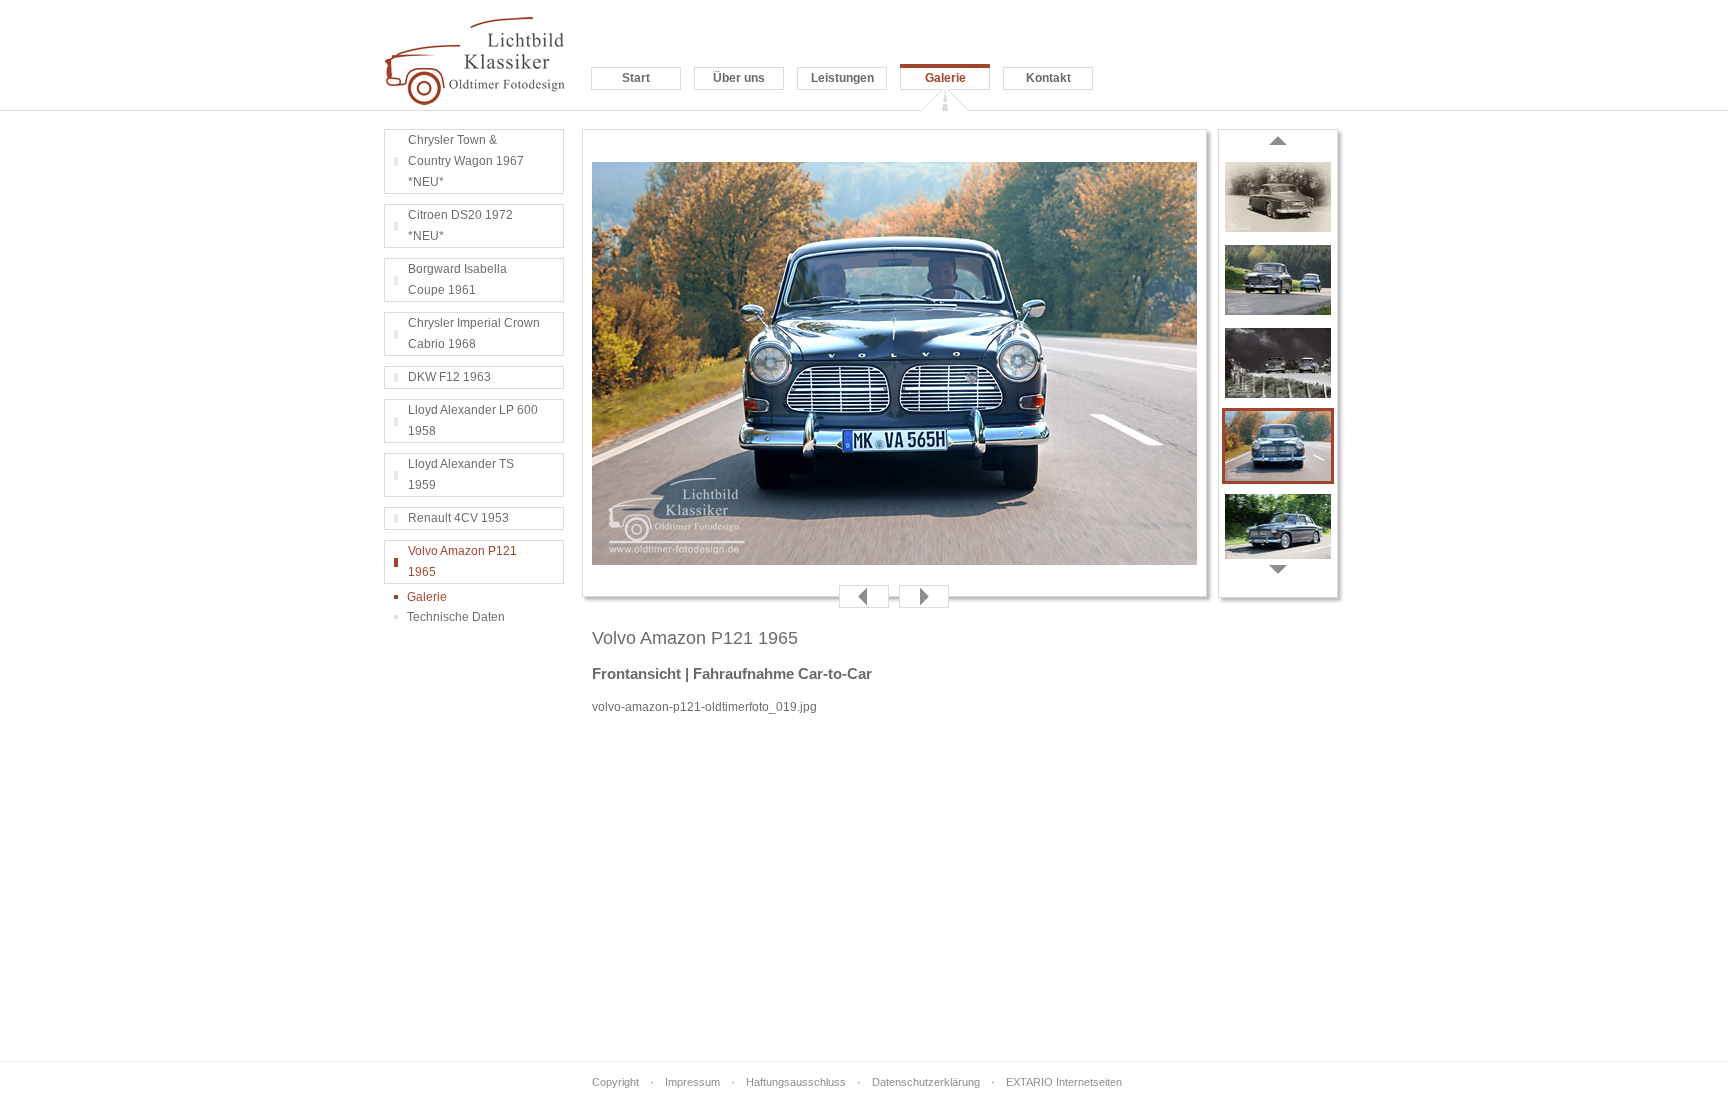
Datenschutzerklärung (926, 1082)
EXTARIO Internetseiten (1064, 1082)
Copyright (615, 1082)
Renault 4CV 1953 (458, 518)
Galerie (945, 78)
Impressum (692, 1082)
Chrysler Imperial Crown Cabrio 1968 (474, 333)
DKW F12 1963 (449, 377)
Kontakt (1048, 78)
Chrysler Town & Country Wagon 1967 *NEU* (466, 161)
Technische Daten (456, 617)
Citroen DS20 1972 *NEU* (460, 225)
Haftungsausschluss (796, 1082)
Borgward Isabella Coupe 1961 (457, 279)
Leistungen (842, 78)
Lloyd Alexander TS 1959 (461, 474)
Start (636, 78)
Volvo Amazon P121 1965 (462, 561)
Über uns (739, 78)
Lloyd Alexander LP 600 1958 (473, 420)
